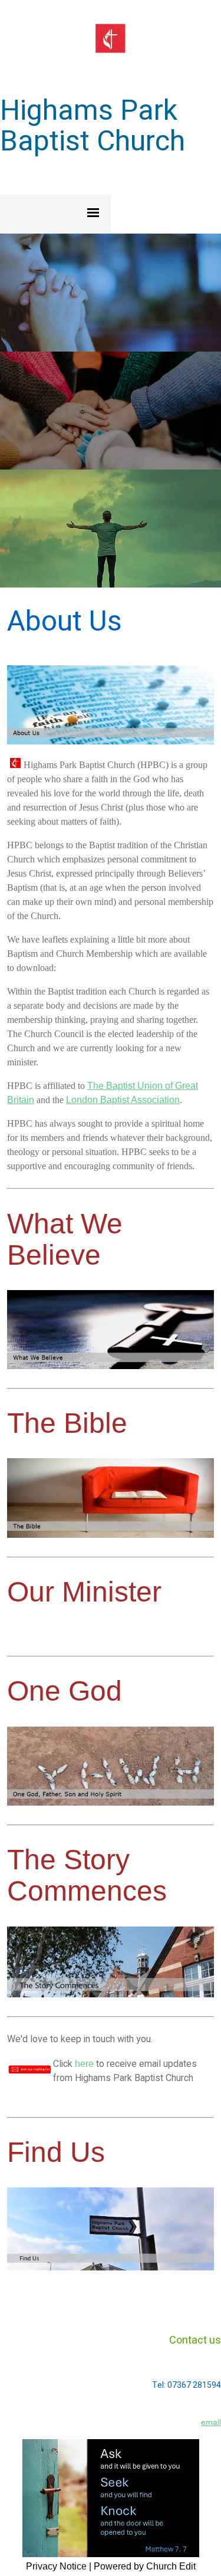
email (211, 2422)
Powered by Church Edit (145, 2566)
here (84, 2064)
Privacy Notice (56, 2566)
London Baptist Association (123, 1100)
